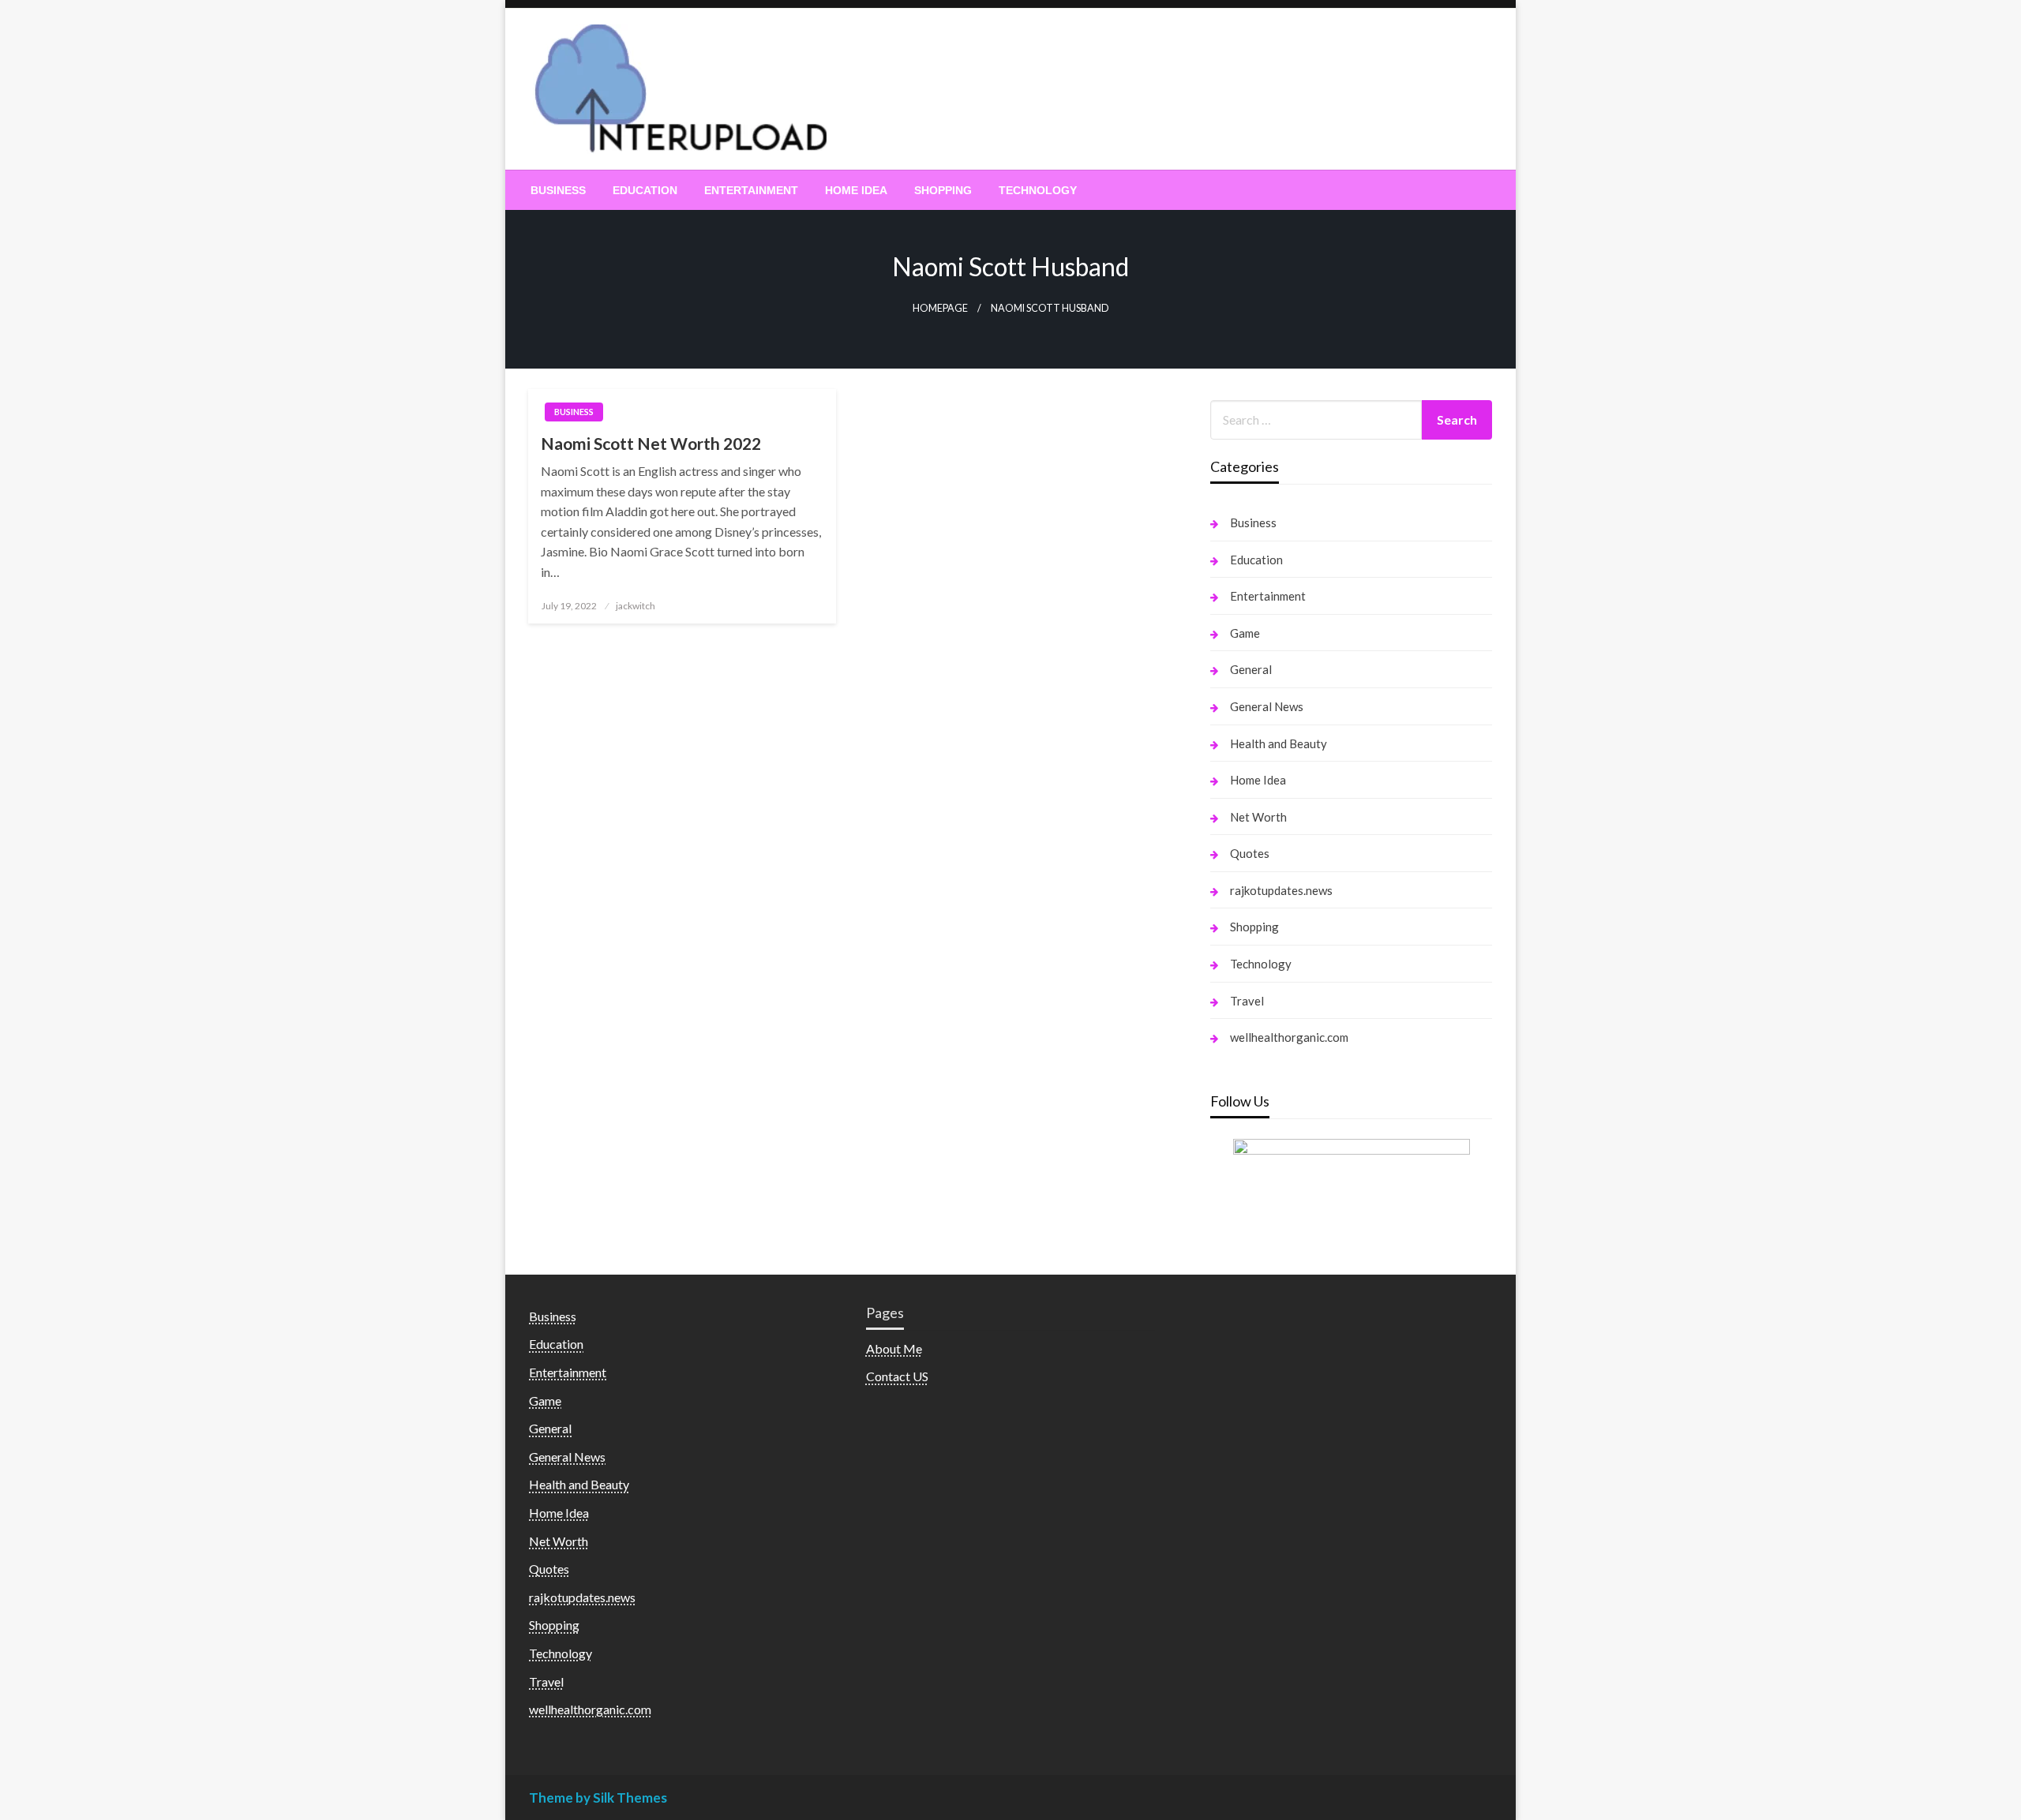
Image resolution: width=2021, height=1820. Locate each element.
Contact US (897, 1376)
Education (645, 190)
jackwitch (636, 606)
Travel (1247, 1001)
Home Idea (856, 190)
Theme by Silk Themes (598, 1798)
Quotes (1250, 853)
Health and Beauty (1279, 743)
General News (1267, 706)
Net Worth (1258, 817)
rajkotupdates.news (1281, 890)
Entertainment (751, 190)
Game (1245, 633)
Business (558, 190)
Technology (1038, 190)
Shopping (943, 190)
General (1251, 669)
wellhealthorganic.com (1289, 1037)
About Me (894, 1348)
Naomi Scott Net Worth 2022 (651, 443)
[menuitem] (558, 190)
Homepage (940, 308)
